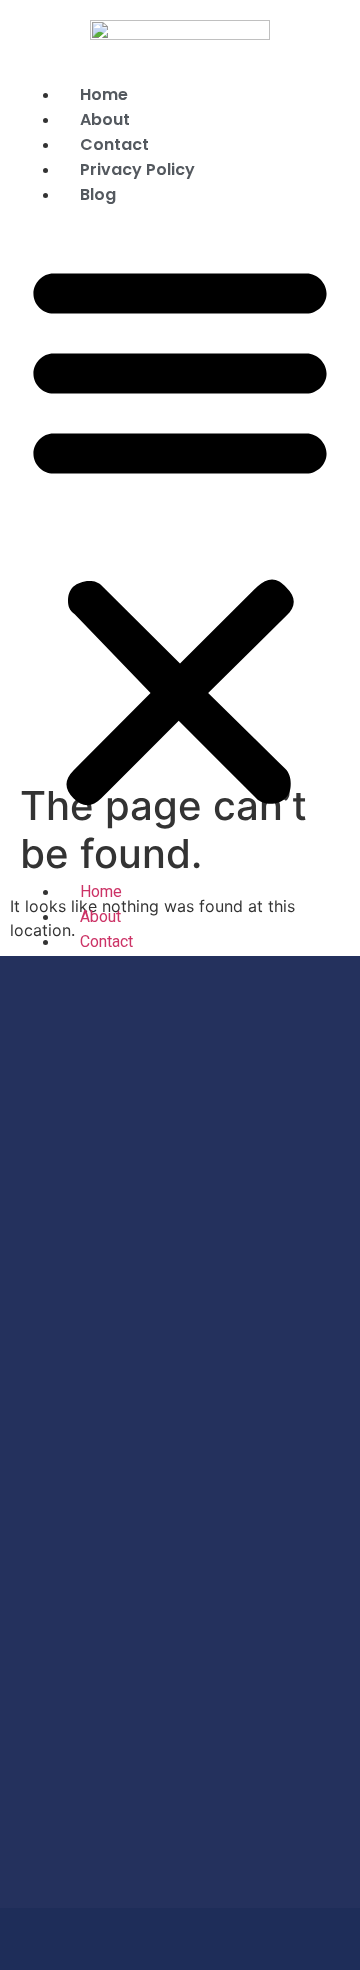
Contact (114, 144)
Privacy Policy (137, 169)
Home (104, 94)
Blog (98, 194)
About (105, 119)
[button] (180, 533)
